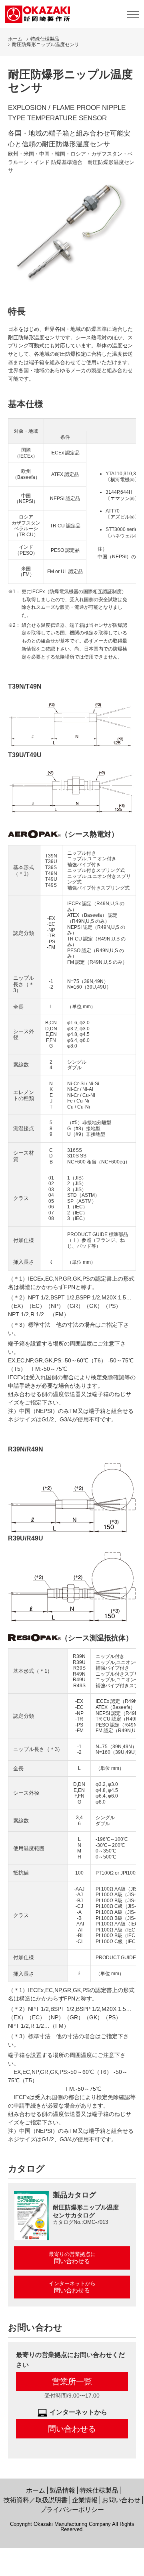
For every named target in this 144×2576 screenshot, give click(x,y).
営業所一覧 (72, 2381)
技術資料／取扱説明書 (36, 2500)
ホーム (15, 39)
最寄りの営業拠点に (72, 2258)
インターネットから (72, 2287)
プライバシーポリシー (72, 2510)
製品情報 (62, 2490)
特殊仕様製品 (45, 39)
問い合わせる (72, 2429)
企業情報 (85, 2500)
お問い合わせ (121, 2500)
